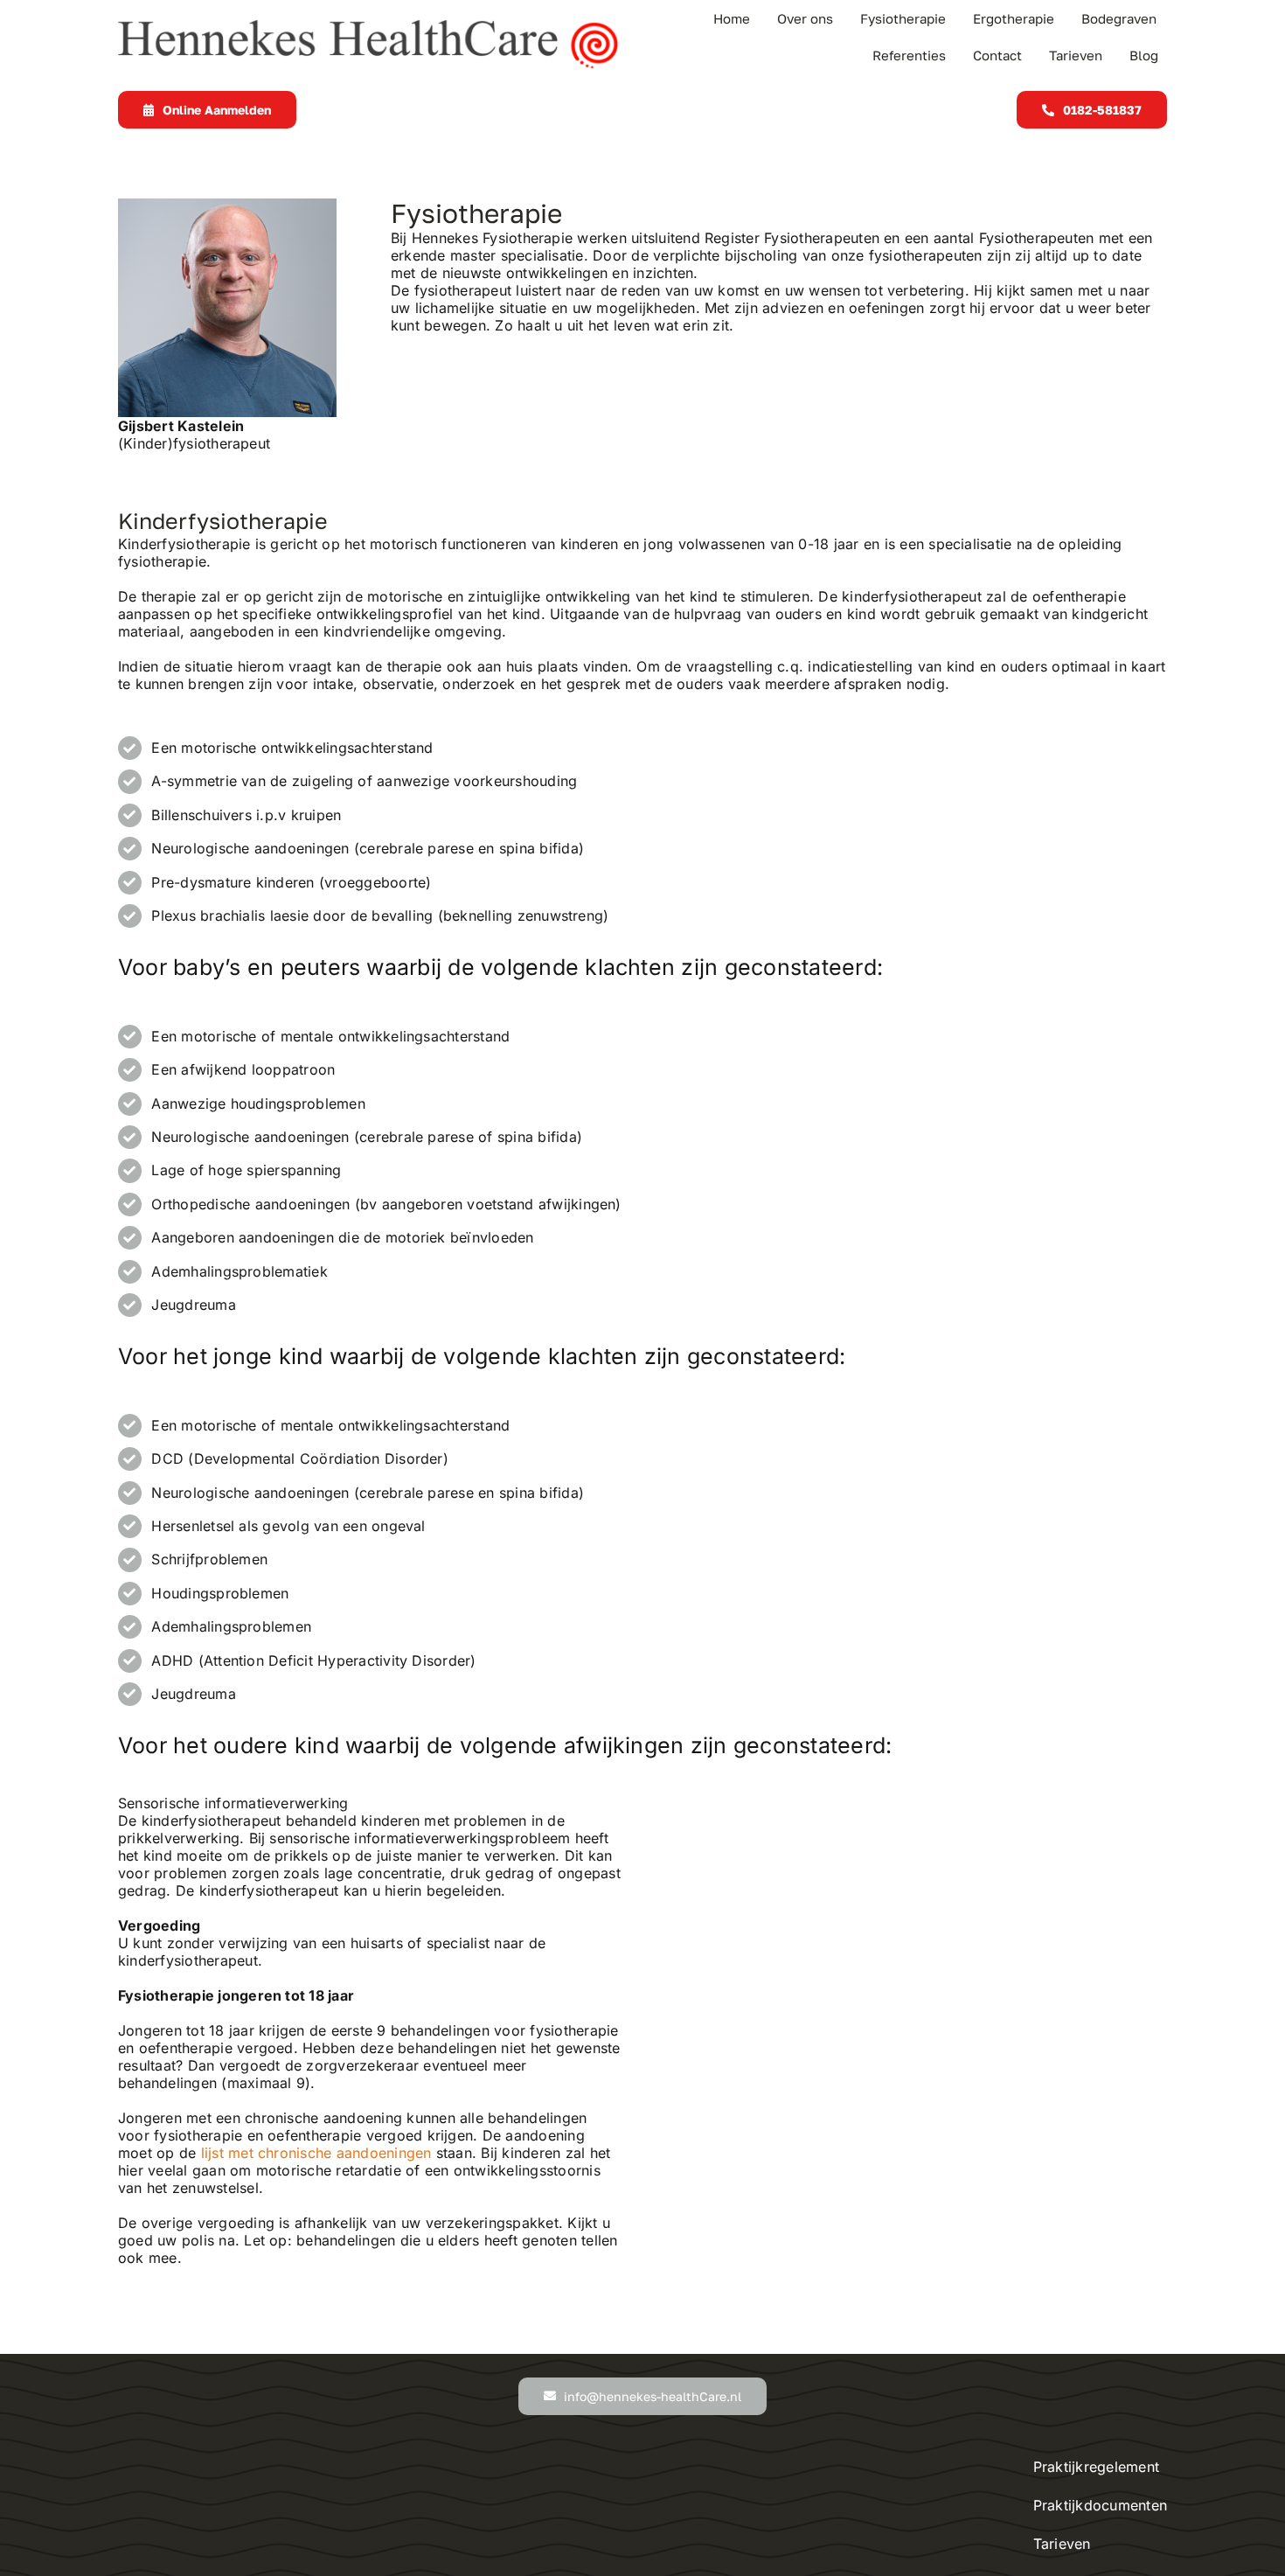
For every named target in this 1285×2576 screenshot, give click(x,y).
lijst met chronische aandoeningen (316, 2153)
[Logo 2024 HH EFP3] (370, 26)
